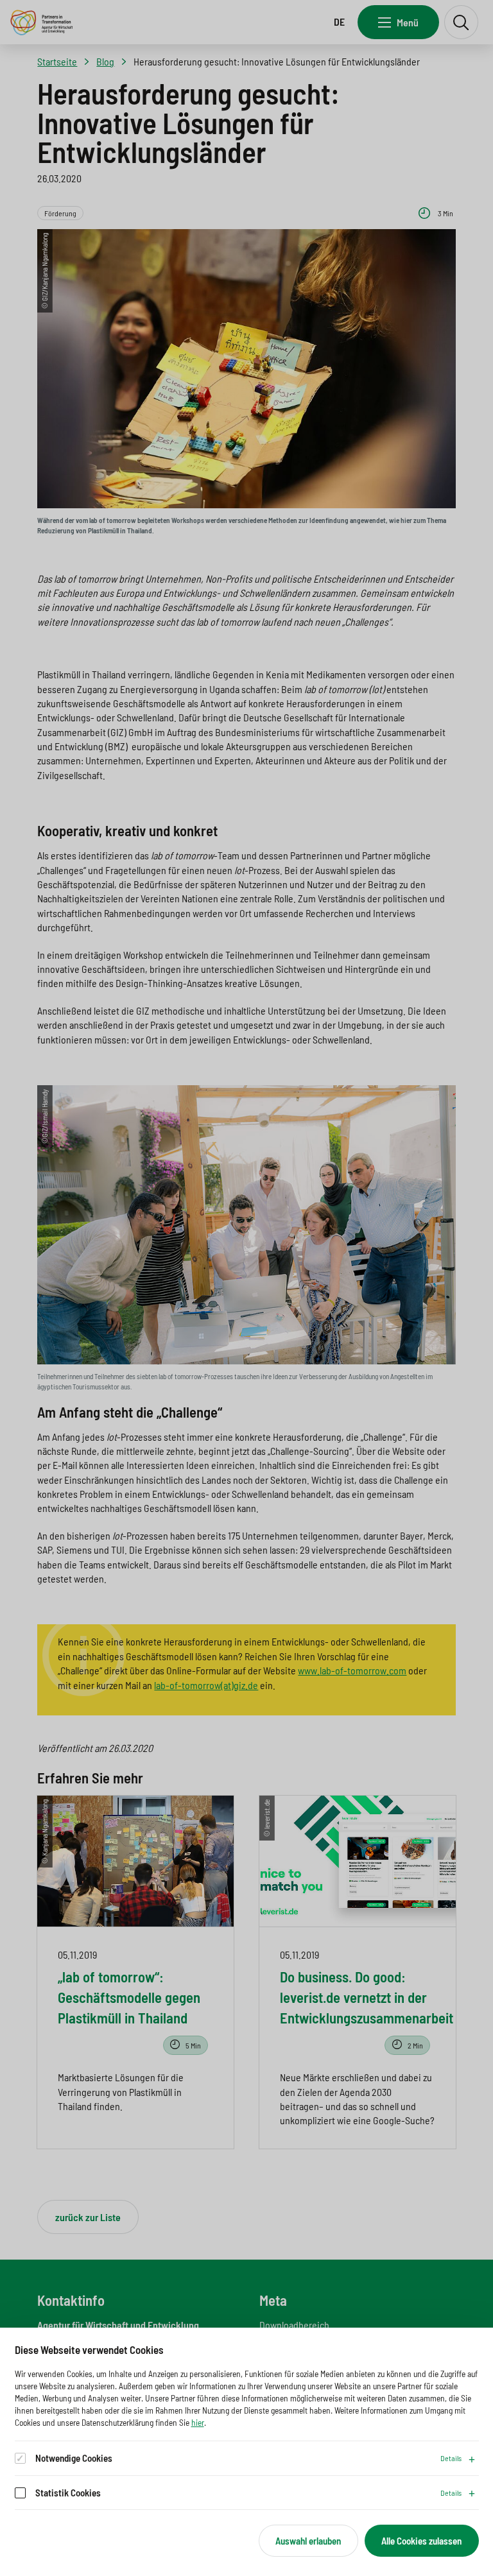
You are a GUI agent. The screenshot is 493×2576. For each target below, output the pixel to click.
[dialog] (246, 2452)
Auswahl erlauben (308, 2541)
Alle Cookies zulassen (421, 2541)
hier (198, 2422)
